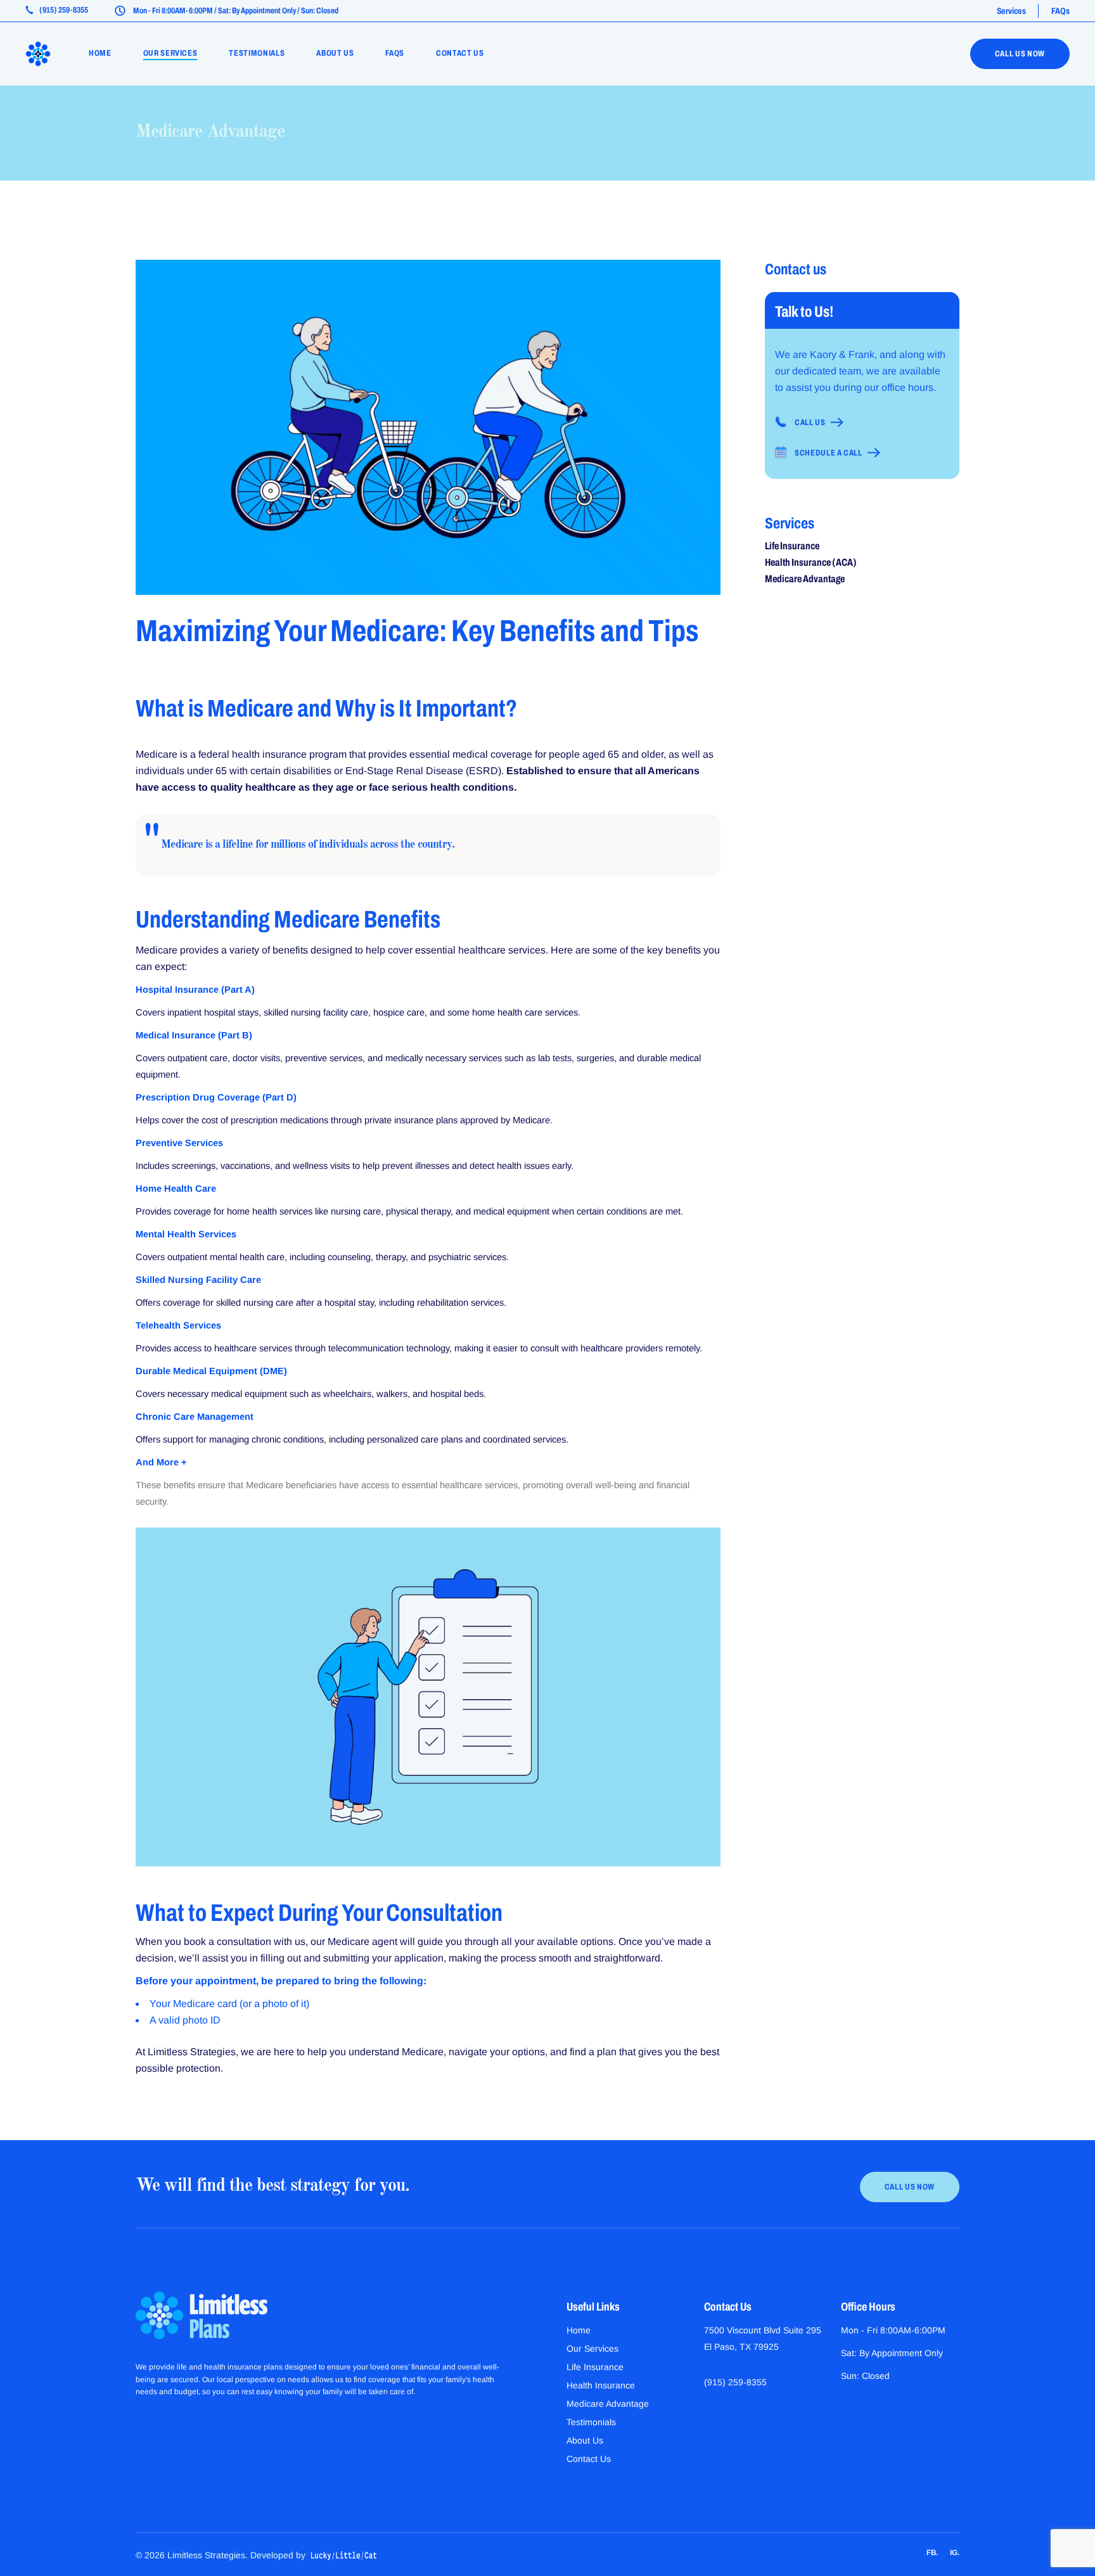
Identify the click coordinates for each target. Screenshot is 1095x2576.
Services (1011, 11)
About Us (585, 2440)
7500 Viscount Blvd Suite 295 (763, 2330)
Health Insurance (601, 2385)
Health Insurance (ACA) (811, 562)
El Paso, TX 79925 (741, 2347)
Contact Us (589, 2459)
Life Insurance (792, 546)
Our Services (592, 2349)
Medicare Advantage (210, 132)
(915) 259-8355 (735, 2382)
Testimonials (591, 2422)
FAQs (1060, 11)
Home (579, 2330)
